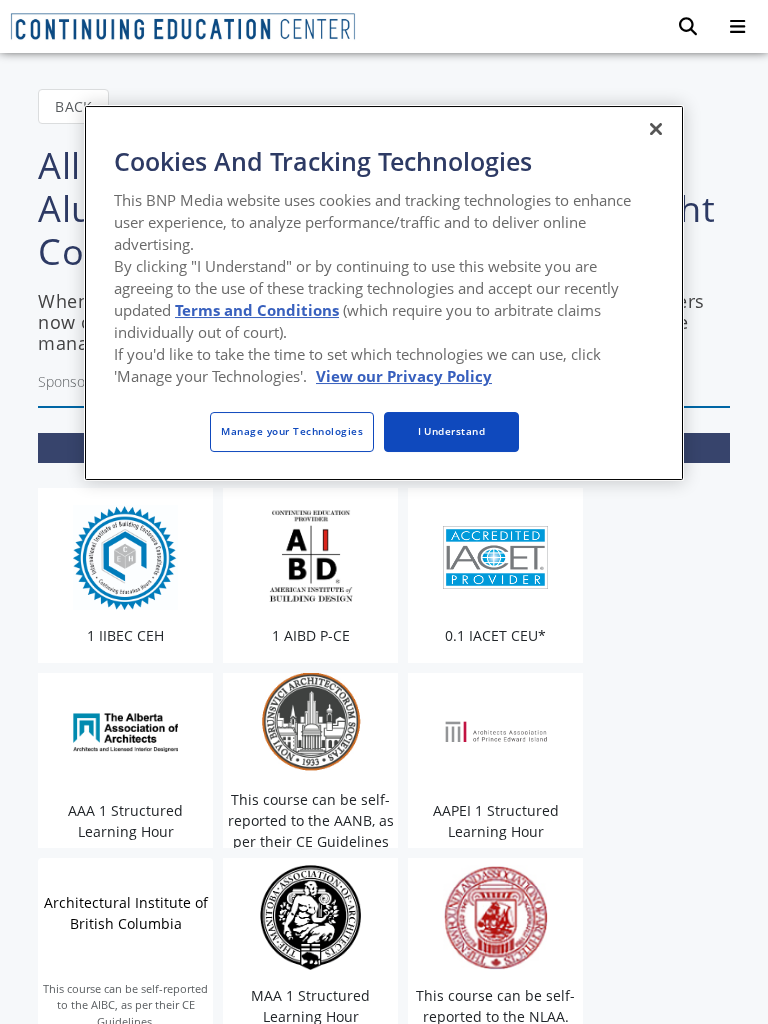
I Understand (452, 431)
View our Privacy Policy (404, 376)
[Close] (656, 129)
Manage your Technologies (292, 431)
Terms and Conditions (257, 310)
